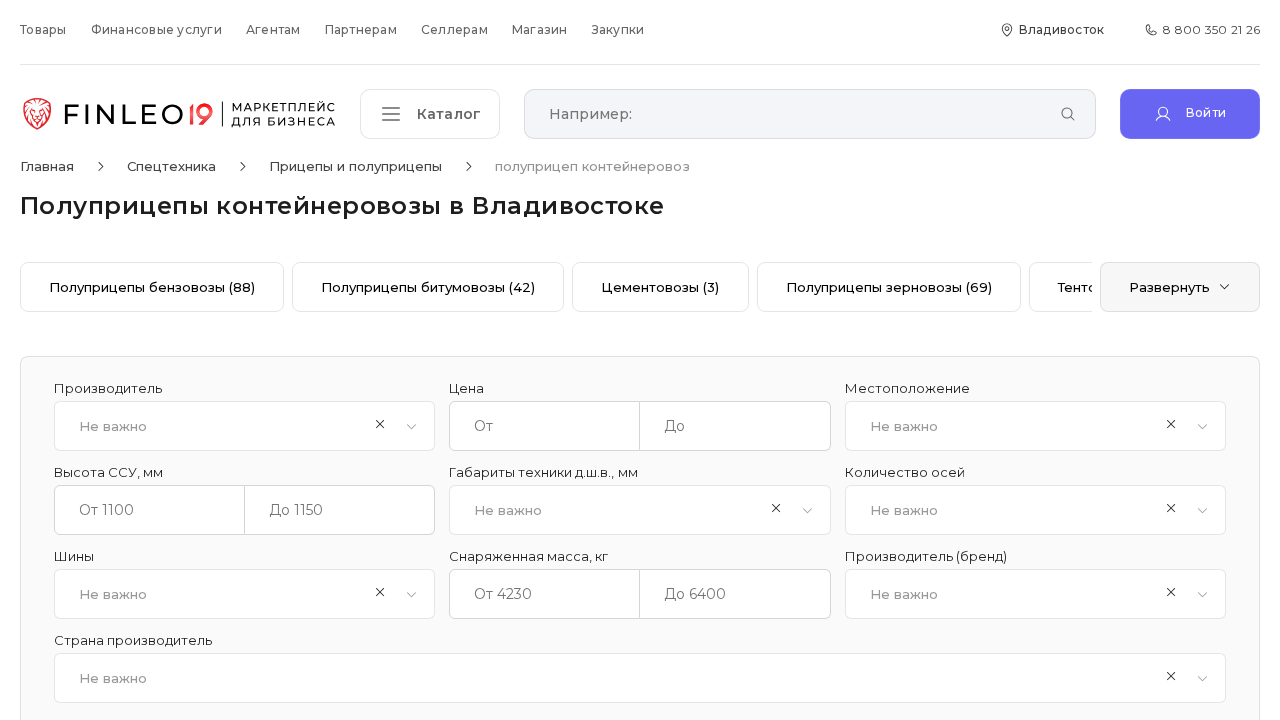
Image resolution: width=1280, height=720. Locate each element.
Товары (43, 29)
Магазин (540, 29)
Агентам (273, 29)
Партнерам (361, 29)
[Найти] (1068, 115)
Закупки (618, 29)
